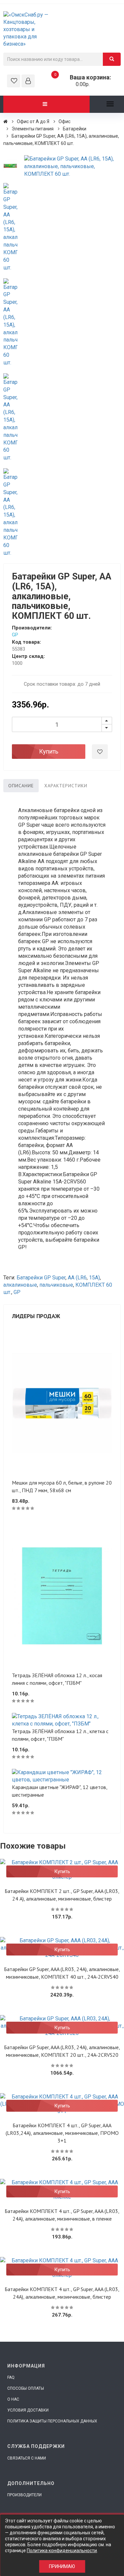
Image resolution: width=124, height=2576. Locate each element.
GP (15, 635)
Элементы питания (33, 129)
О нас (13, 2399)
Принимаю (62, 2566)
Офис (64, 121)
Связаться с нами (27, 2458)
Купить (49, 751)
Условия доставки (28, 2410)
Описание (21, 786)
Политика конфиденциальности (62, 2551)
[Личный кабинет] (28, 81)
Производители (24, 2495)
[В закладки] (100, 752)
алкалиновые (20, 1285)
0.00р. (83, 81)
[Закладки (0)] (14, 81)
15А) (94, 1278)
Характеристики (66, 786)
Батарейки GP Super (41, 1278)
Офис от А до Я (33, 121)
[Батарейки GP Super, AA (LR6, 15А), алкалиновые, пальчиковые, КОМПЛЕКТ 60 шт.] (10, 166)
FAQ (11, 2377)
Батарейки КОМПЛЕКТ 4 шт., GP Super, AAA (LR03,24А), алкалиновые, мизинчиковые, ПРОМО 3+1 (62, 2133)
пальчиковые (56, 1285)
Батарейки (75, 129)
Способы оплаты (26, 2388)
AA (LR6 (77, 1278)
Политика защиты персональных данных (52, 2421)
